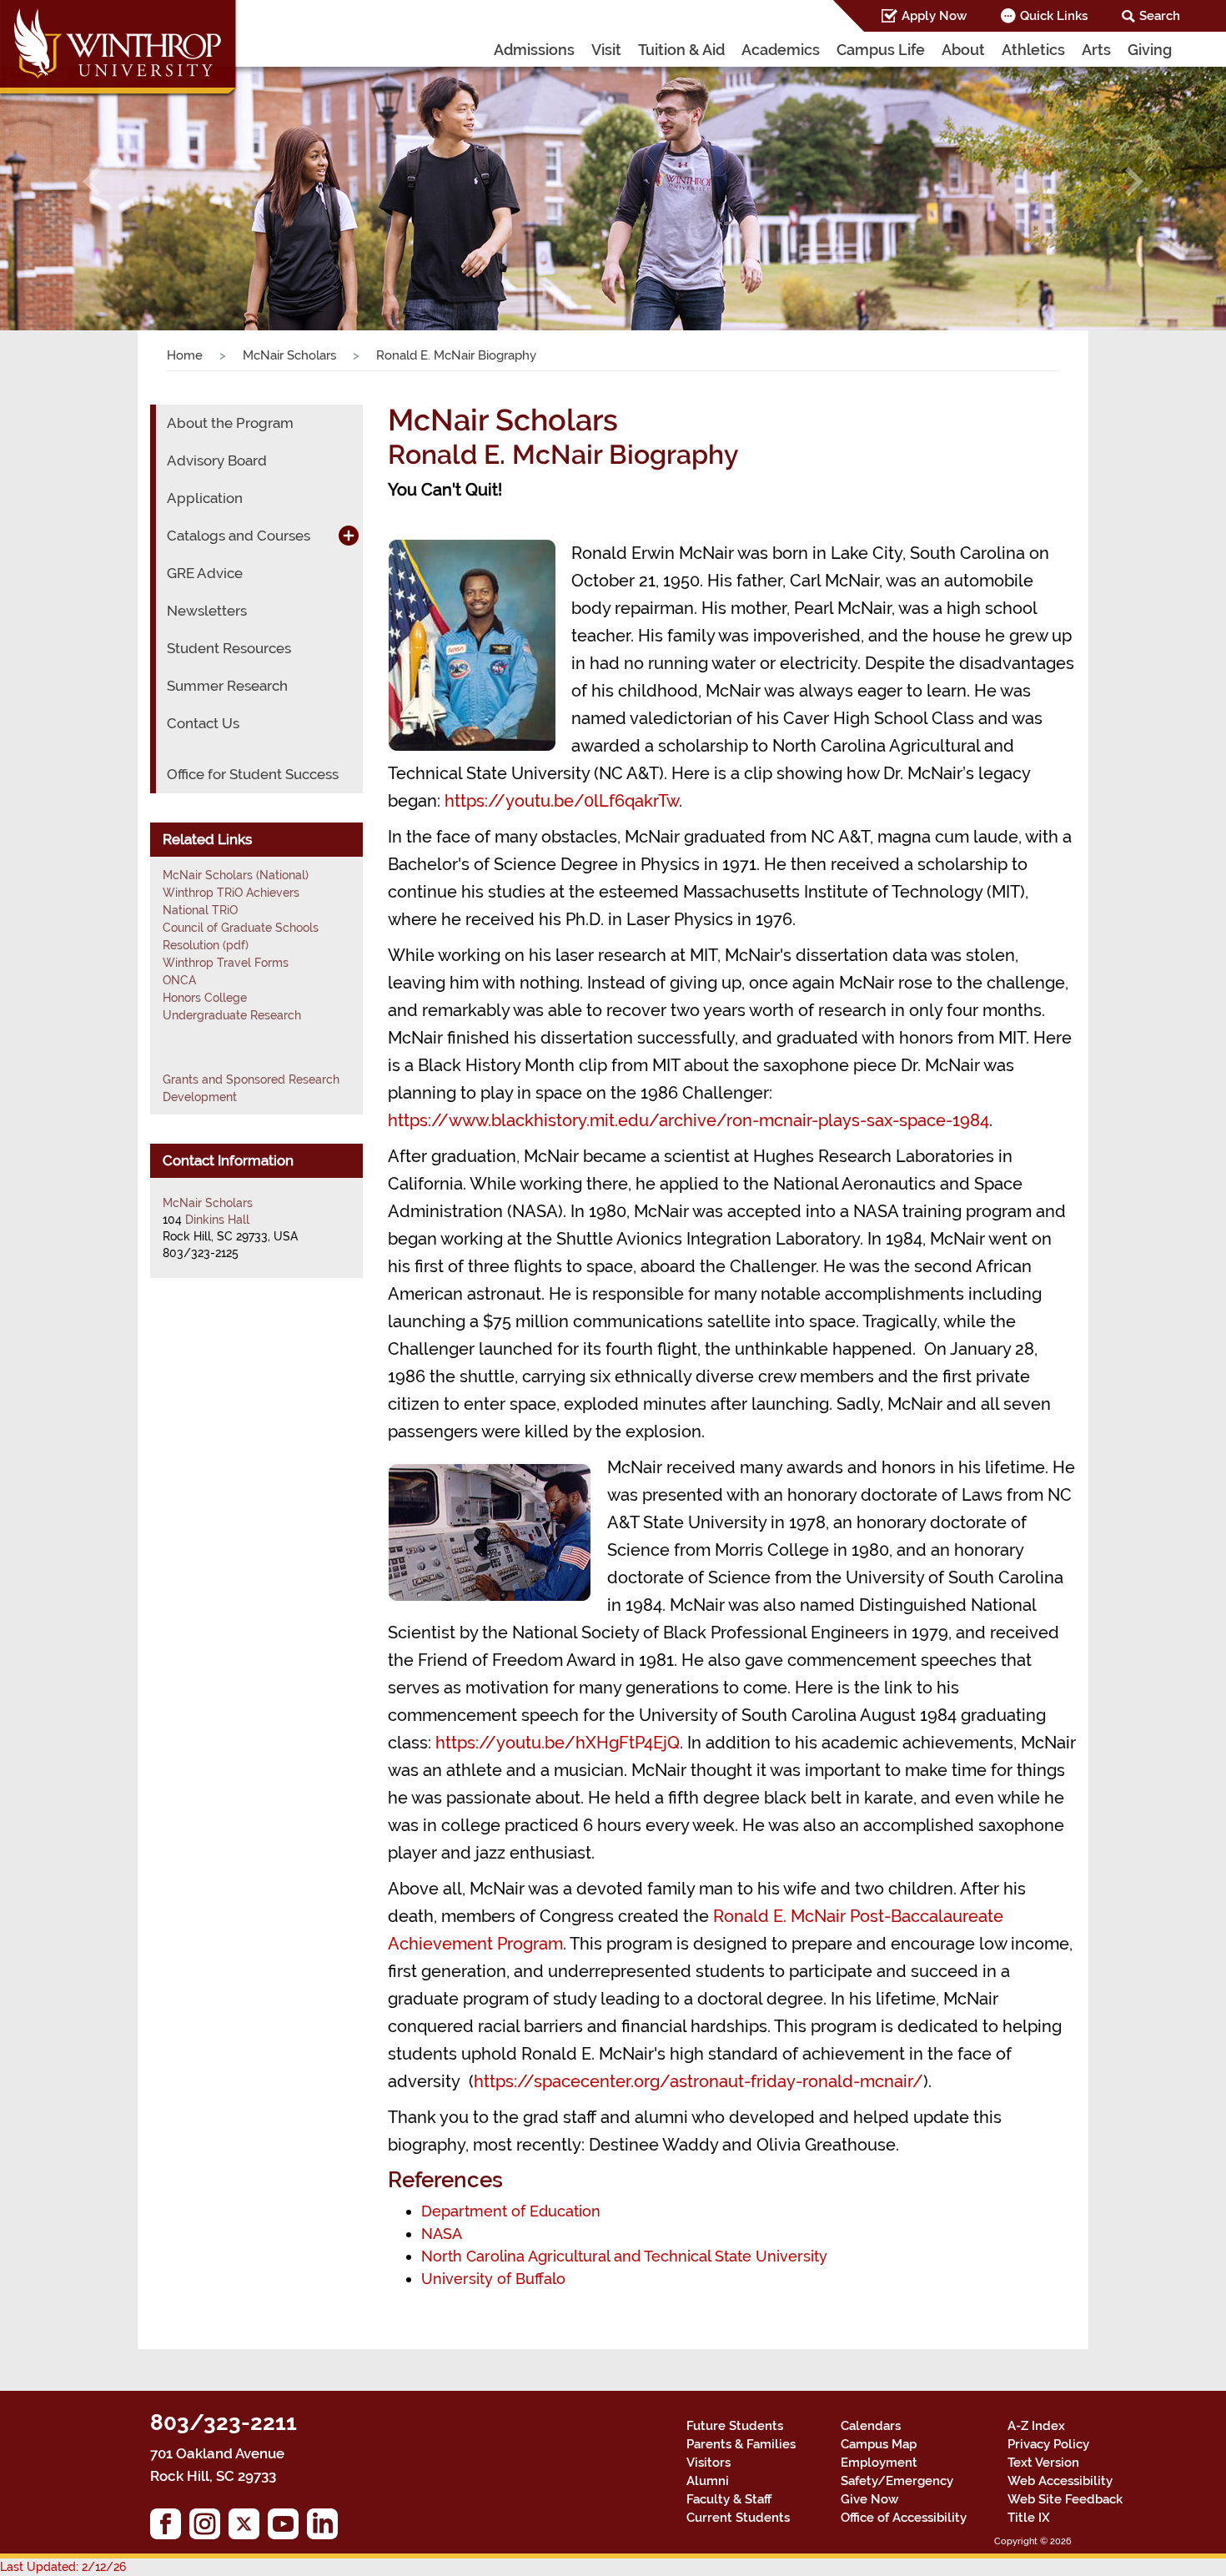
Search (1160, 16)
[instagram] (209, 2528)
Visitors (708, 2463)
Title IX (1029, 2518)
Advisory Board (217, 460)
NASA (442, 2234)
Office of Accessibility (904, 2518)
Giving (1150, 50)
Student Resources (229, 648)
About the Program (230, 423)
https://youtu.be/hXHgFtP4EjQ (558, 1743)
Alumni (708, 2481)
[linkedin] (327, 2528)
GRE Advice (205, 573)
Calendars (871, 2426)
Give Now (869, 2499)
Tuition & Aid (681, 50)
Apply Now (934, 16)
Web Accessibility (1060, 2481)
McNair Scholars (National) (236, 875)
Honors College (205, 998)
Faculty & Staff (729, 2499)
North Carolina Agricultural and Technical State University (624, 2256)
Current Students (738, 2518)
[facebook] (170, 2528)
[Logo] (119, 50)
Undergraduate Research (232, 1015)
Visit (606, 50)
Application (205, 498)
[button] (92, 182)
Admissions (534, 50)
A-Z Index (1036, 2426)
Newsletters (207, 611)
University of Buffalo (493, 2279)
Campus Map (879, 2444)
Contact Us (203, 723)
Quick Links (1054, 16)
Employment (879, 2463)
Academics (781, 50)
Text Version (1043, 2463)
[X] (248, 2528)
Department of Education (511, 2211)
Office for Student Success (253, 774)
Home (185, 355)
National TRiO (200, 910)
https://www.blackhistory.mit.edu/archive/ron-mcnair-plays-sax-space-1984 (688, 1120)
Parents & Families (741, 2444)
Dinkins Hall (217, 1220)
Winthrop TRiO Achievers (231, 893)
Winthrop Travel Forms (226, 963)
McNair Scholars (289, 355)
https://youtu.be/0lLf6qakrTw (562, 801)
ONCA (179, 980)
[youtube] (287, 2528)
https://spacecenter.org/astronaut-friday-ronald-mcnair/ (698, 2081)
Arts (1096, 50)
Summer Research (227, 686)
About (963, 50)
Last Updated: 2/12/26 (63, 2567)
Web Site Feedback (1065, 2499)
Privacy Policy (1048, 2444)
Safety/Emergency (897, 2481)
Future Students (735, 2426)
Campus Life (881, 50)
